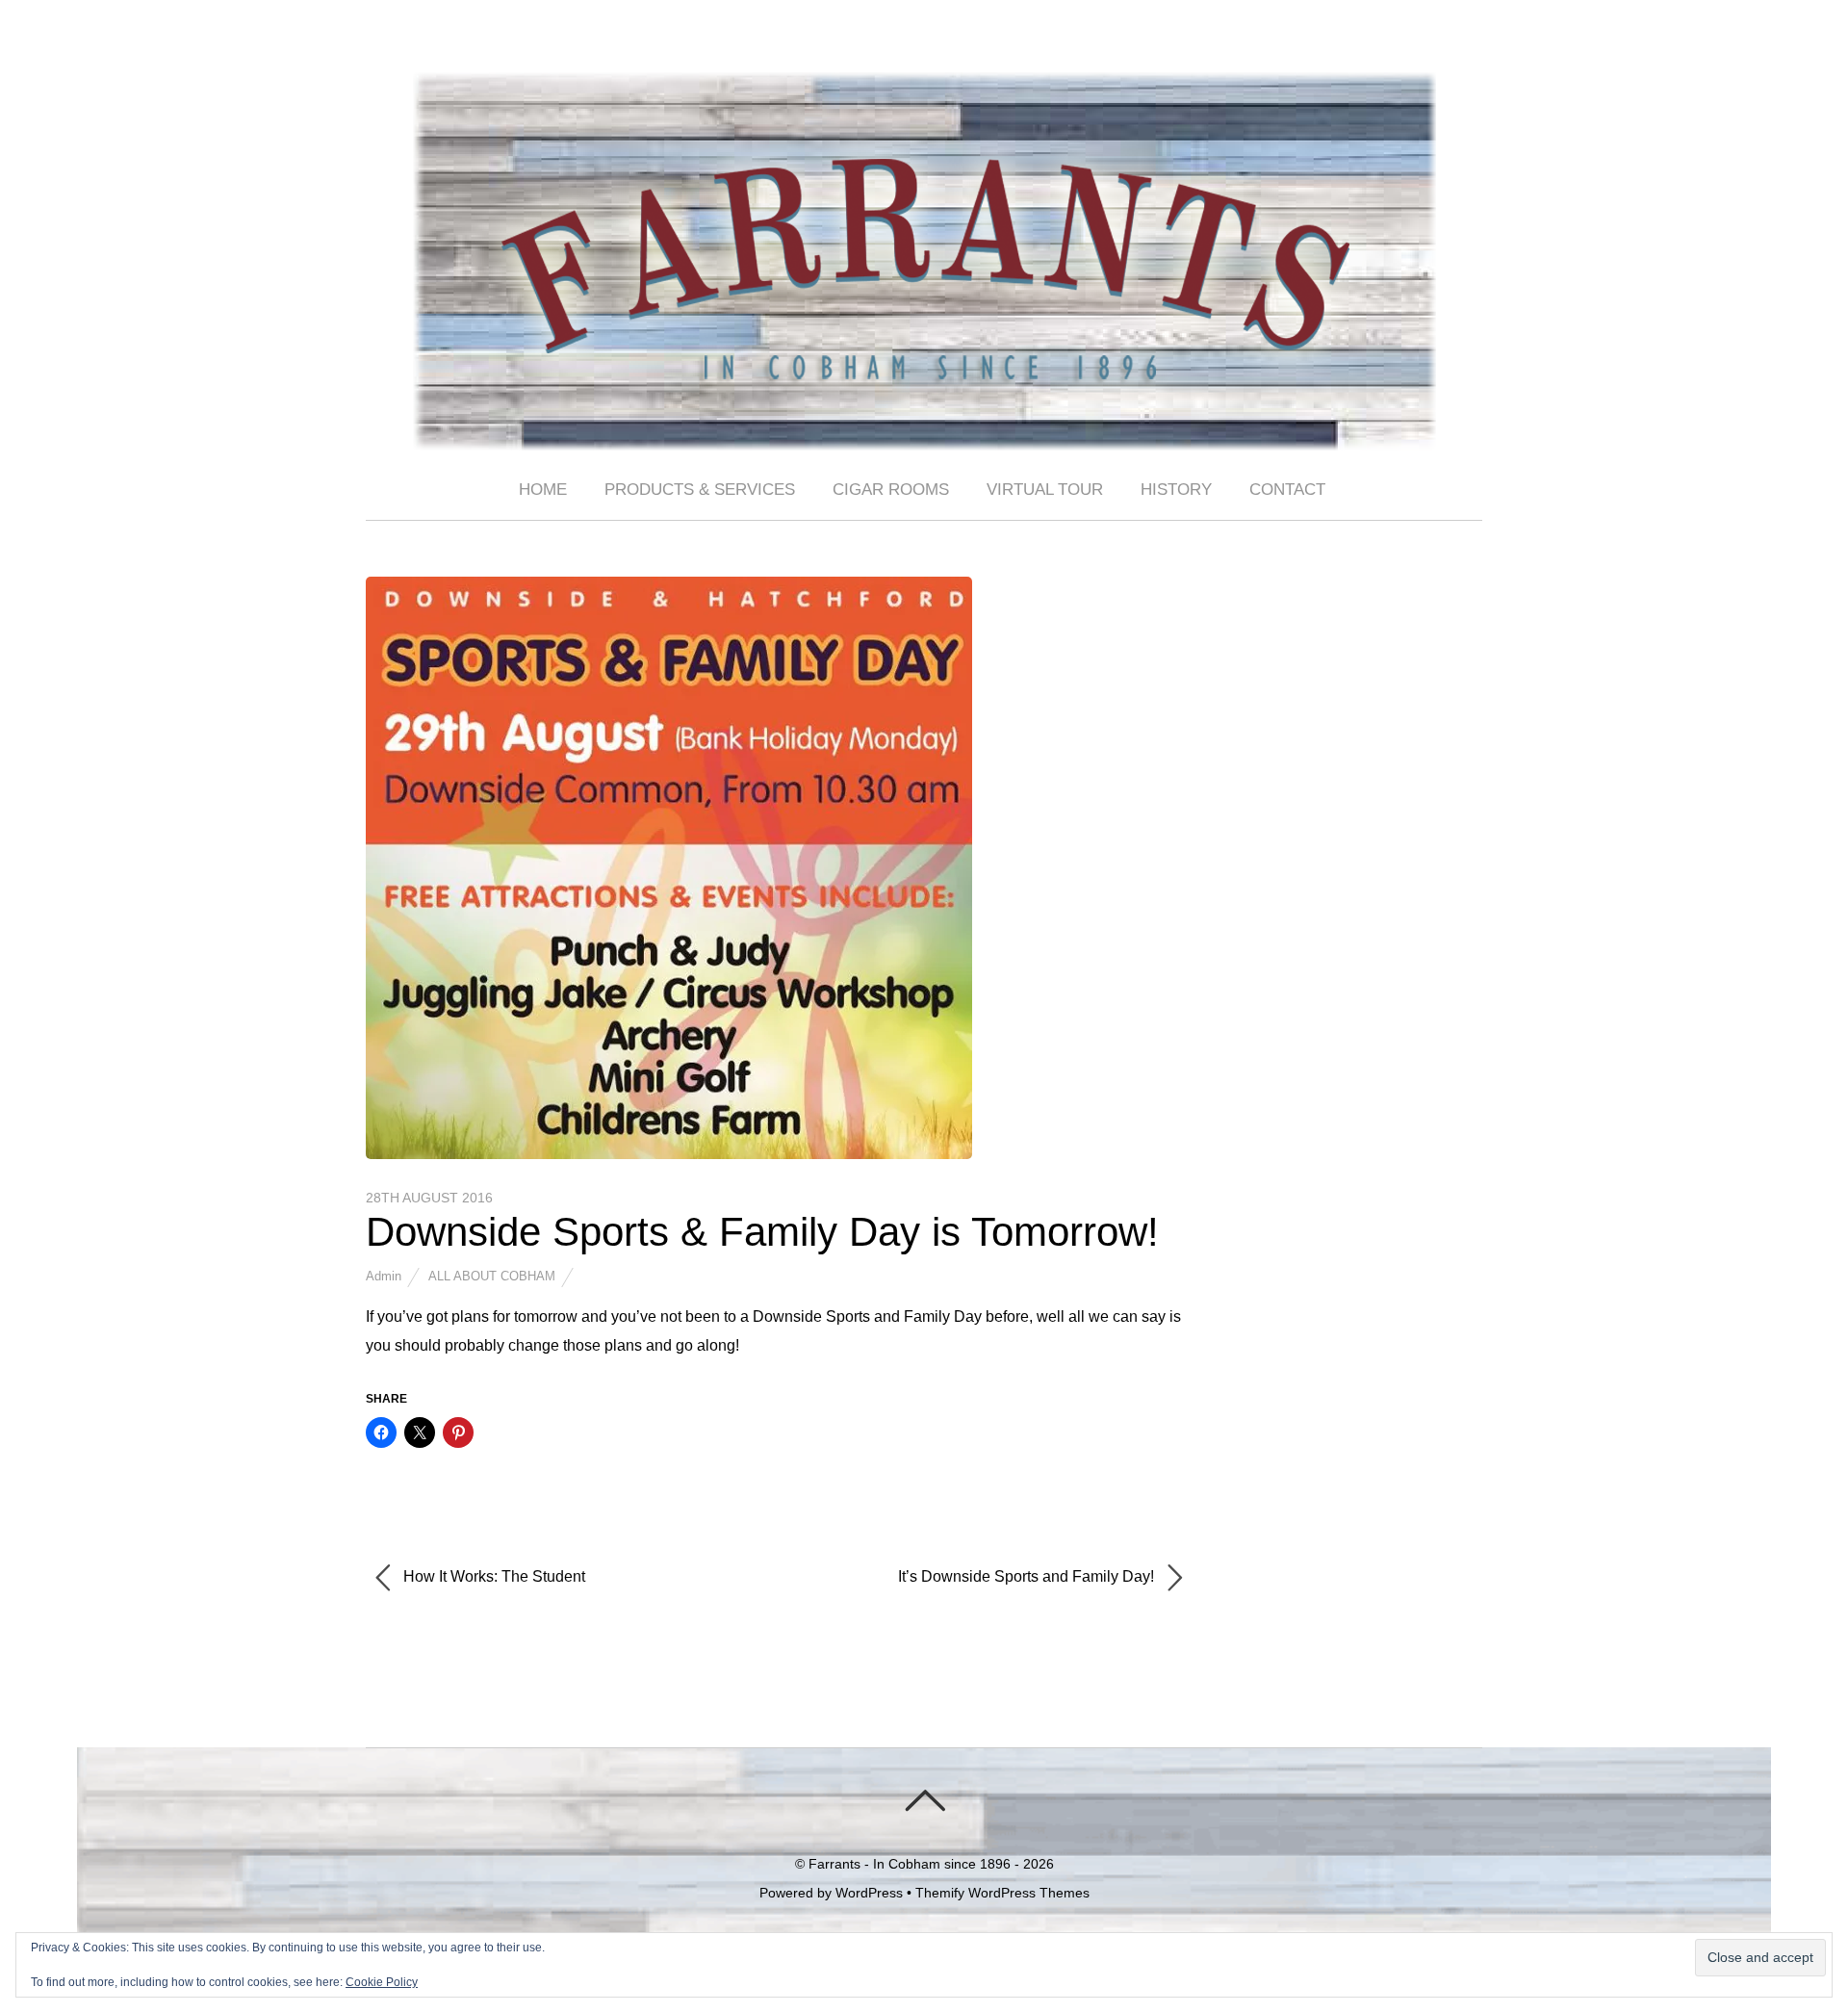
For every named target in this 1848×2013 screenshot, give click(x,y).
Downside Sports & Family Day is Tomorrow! (762, 1232)
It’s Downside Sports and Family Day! (1028, 1577)
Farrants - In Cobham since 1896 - (914, 1864)
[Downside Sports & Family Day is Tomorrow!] (669, 1154)
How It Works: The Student (492, 1577)
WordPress (869, 1893)
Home (543, 490)
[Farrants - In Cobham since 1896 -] (924, 434)
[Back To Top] (924, 1800)
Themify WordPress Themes (1002, 1893)
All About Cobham (492, 1276)
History (1176, 490)
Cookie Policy (382, 1982)
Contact (1287, 490)
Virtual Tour (1045, 490)
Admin (384, 1276)
